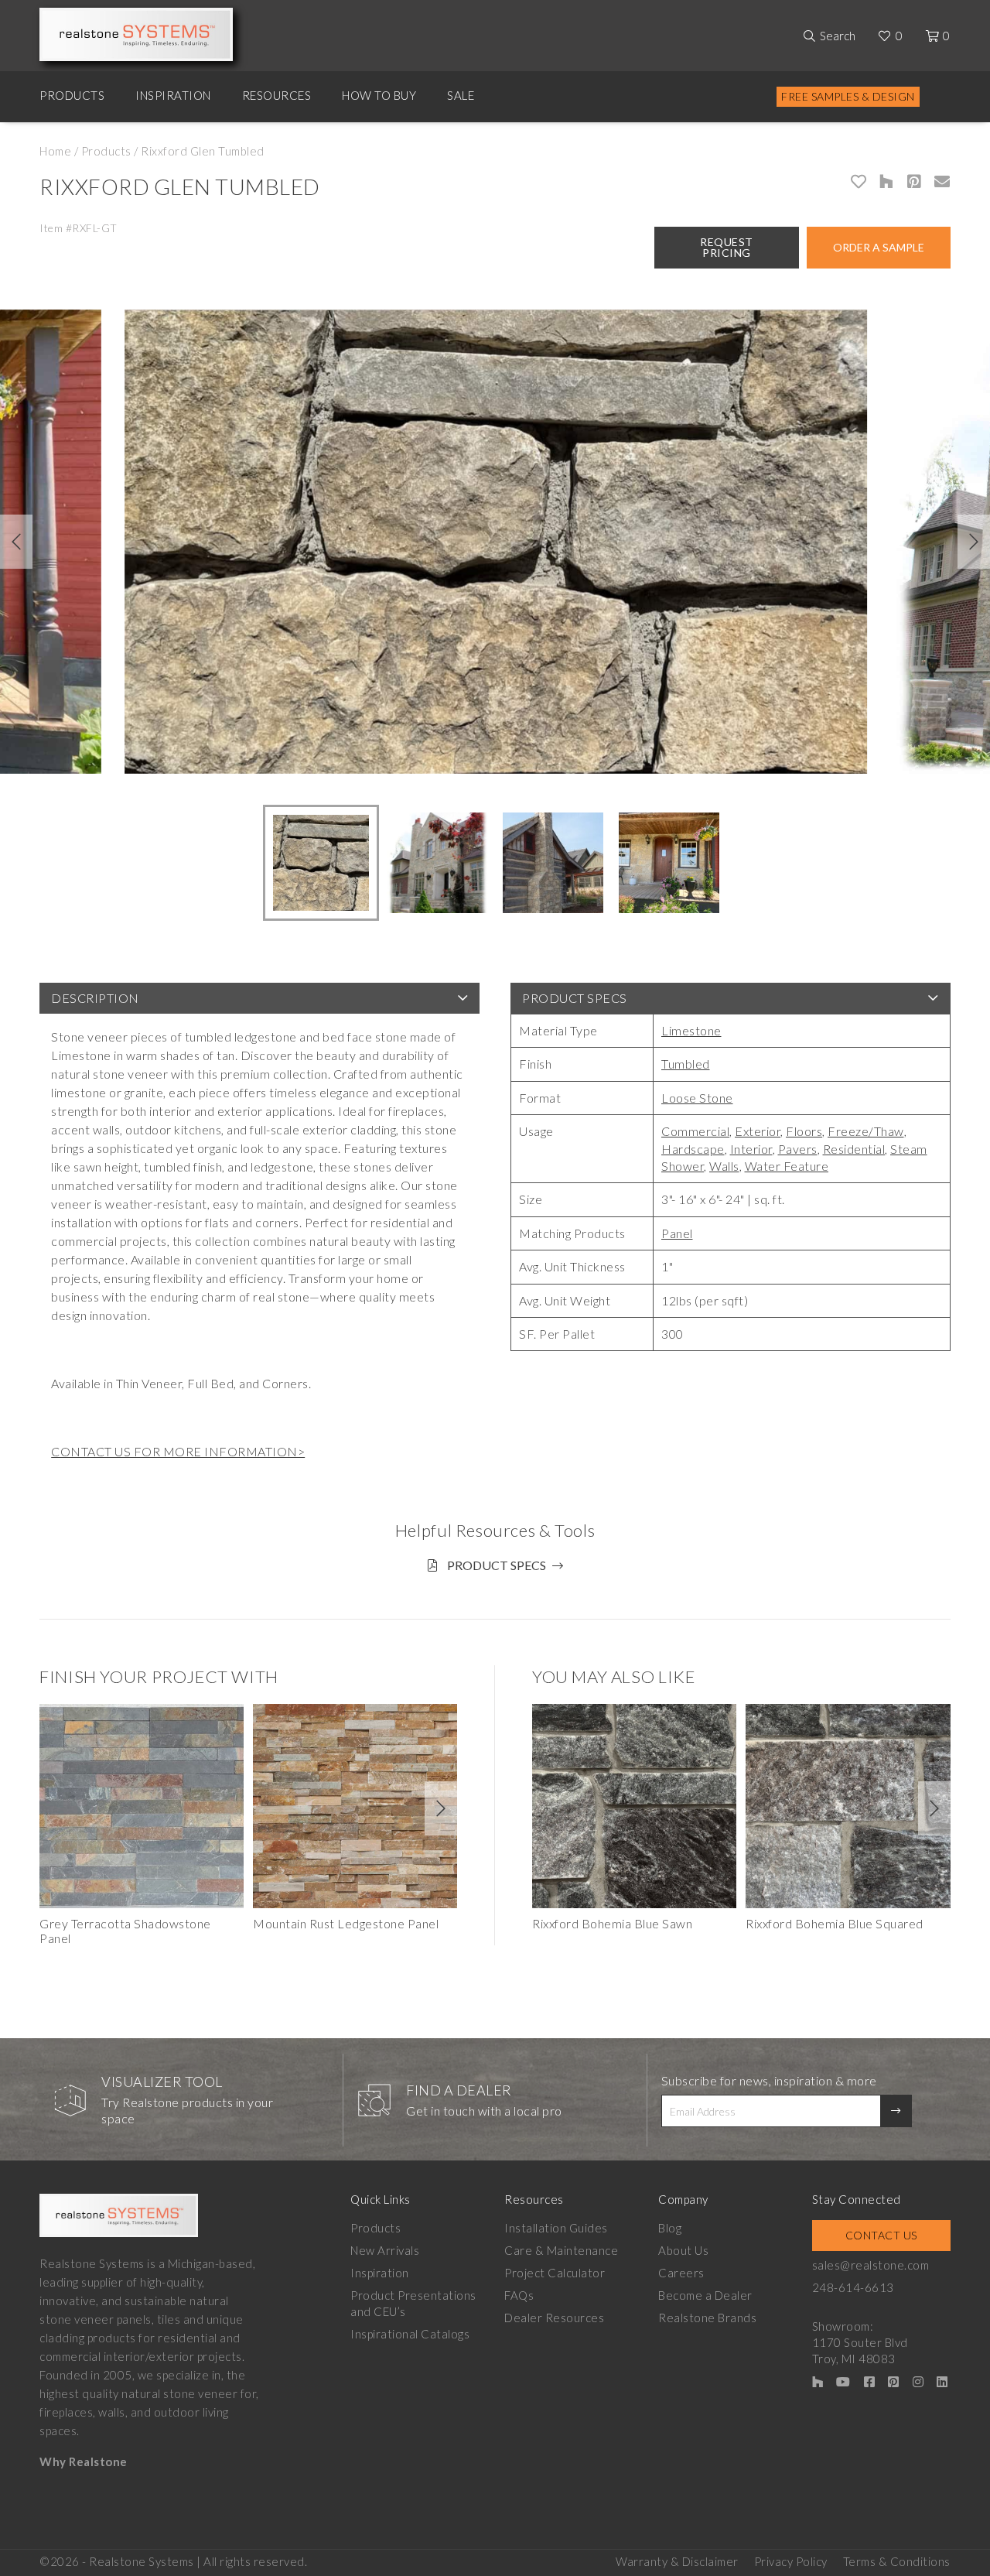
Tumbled (686, 1064)
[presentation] (16, 542)
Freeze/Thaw (866, 1131)
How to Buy (379, 95)
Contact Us (881, 2235)
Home (55, 151)
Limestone (691, 1030)
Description (95, 998)
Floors (804, 1131)
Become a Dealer (705, 2295)
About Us (683, 2250)
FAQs (519, 2295)
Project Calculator (555, 2273)
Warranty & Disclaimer (677, 2561)
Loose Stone (697, 1098)
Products (72, 95)
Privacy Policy (791, 2561)
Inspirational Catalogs (410, 2334)
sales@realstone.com (871, 2265)
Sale (461, 95)
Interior (751, 1149)
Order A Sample (879, 247)
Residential (854, 1149)
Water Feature (787, 1166)
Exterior (758, 1131)
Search (838, 36)
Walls (724, 1166)
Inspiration (173, 95)
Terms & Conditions (897, 2561)
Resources (277, 95)
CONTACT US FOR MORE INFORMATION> (178, 1451)
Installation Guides (556, 2228)
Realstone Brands (707, 2318)
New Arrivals (385, 2250)
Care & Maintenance (561, 2250)
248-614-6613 (853, 2287)
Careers (681, 2273)
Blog (670, 2228)
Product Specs (575, 998)
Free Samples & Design (848, 96)
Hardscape (693, 1149)
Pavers (798, 1149)
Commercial (695, 1131)
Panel (677, 1233)
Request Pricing (727, 247)
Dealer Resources (554, 2318)
